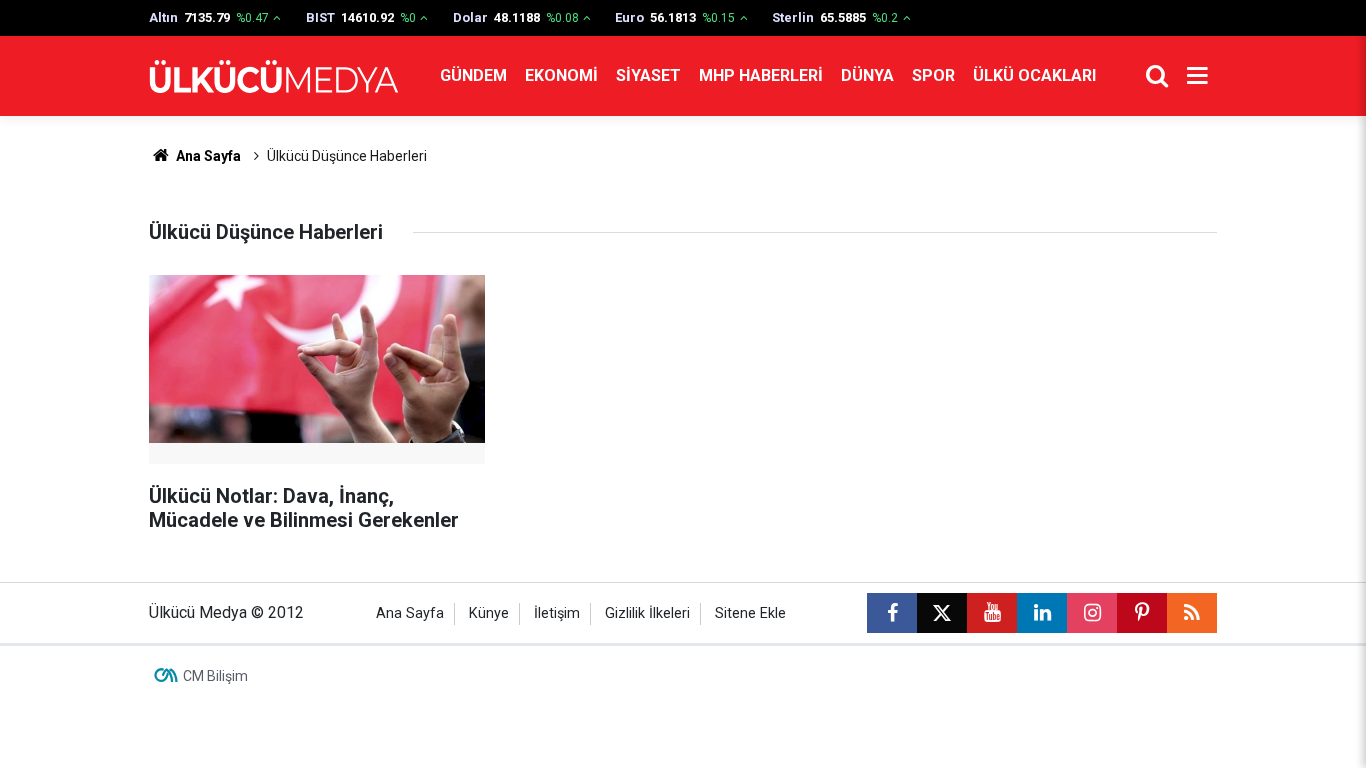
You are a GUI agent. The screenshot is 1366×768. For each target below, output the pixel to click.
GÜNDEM (473, 75)
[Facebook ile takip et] (892, 613)
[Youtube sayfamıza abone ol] (992, 613)
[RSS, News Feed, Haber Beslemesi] (1192, 613)
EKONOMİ (561, 75)
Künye (489, 613)
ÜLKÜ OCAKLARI (1034, 75)
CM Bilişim (215, 676)
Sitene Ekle (750, 613)
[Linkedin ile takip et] (1042, 613)
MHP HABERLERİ (761, 75)
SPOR (933, 75)
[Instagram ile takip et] (1092, 613)
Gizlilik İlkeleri (647, 613)
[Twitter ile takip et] (942, 613)
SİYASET (648, 75)
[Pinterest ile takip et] (1142, 613)
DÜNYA (867, 75)
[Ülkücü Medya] (274, 76)
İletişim (557, 613)
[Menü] (1197, 76)
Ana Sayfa (207, 156)
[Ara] (1157, 76)
